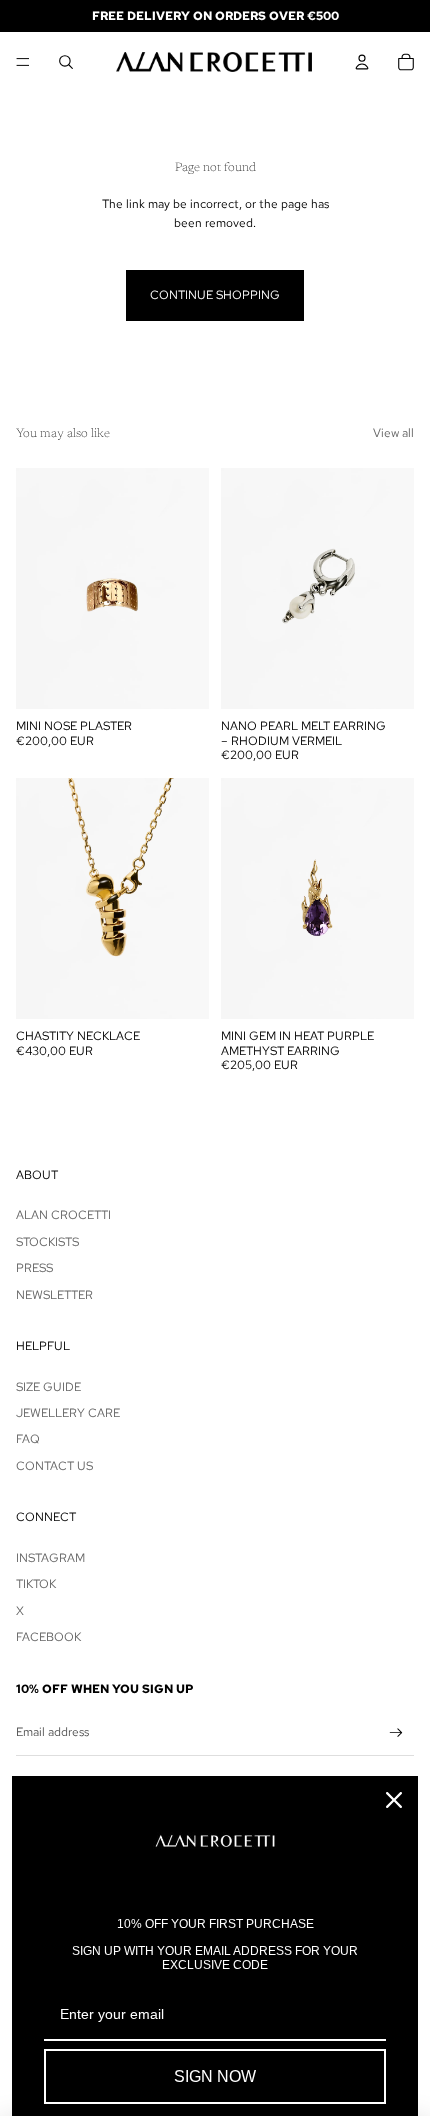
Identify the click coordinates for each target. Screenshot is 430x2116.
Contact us (54, 1466)
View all (393, 433)
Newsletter (54, 1295)
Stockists (47, 1242)
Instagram (50, 1558)
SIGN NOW (215, 2076)
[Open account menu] (362, 62)
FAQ (28, 1439)
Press (34, 1268)
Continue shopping (215, 295)
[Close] (394, 1800)
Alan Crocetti (63, 1215)
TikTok (36, 1584)
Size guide (48, 1387)
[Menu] (23, 62)
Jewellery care (68, 1413)
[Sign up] (396, 1733)
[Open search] (66, 62)
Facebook (48, 1637)
